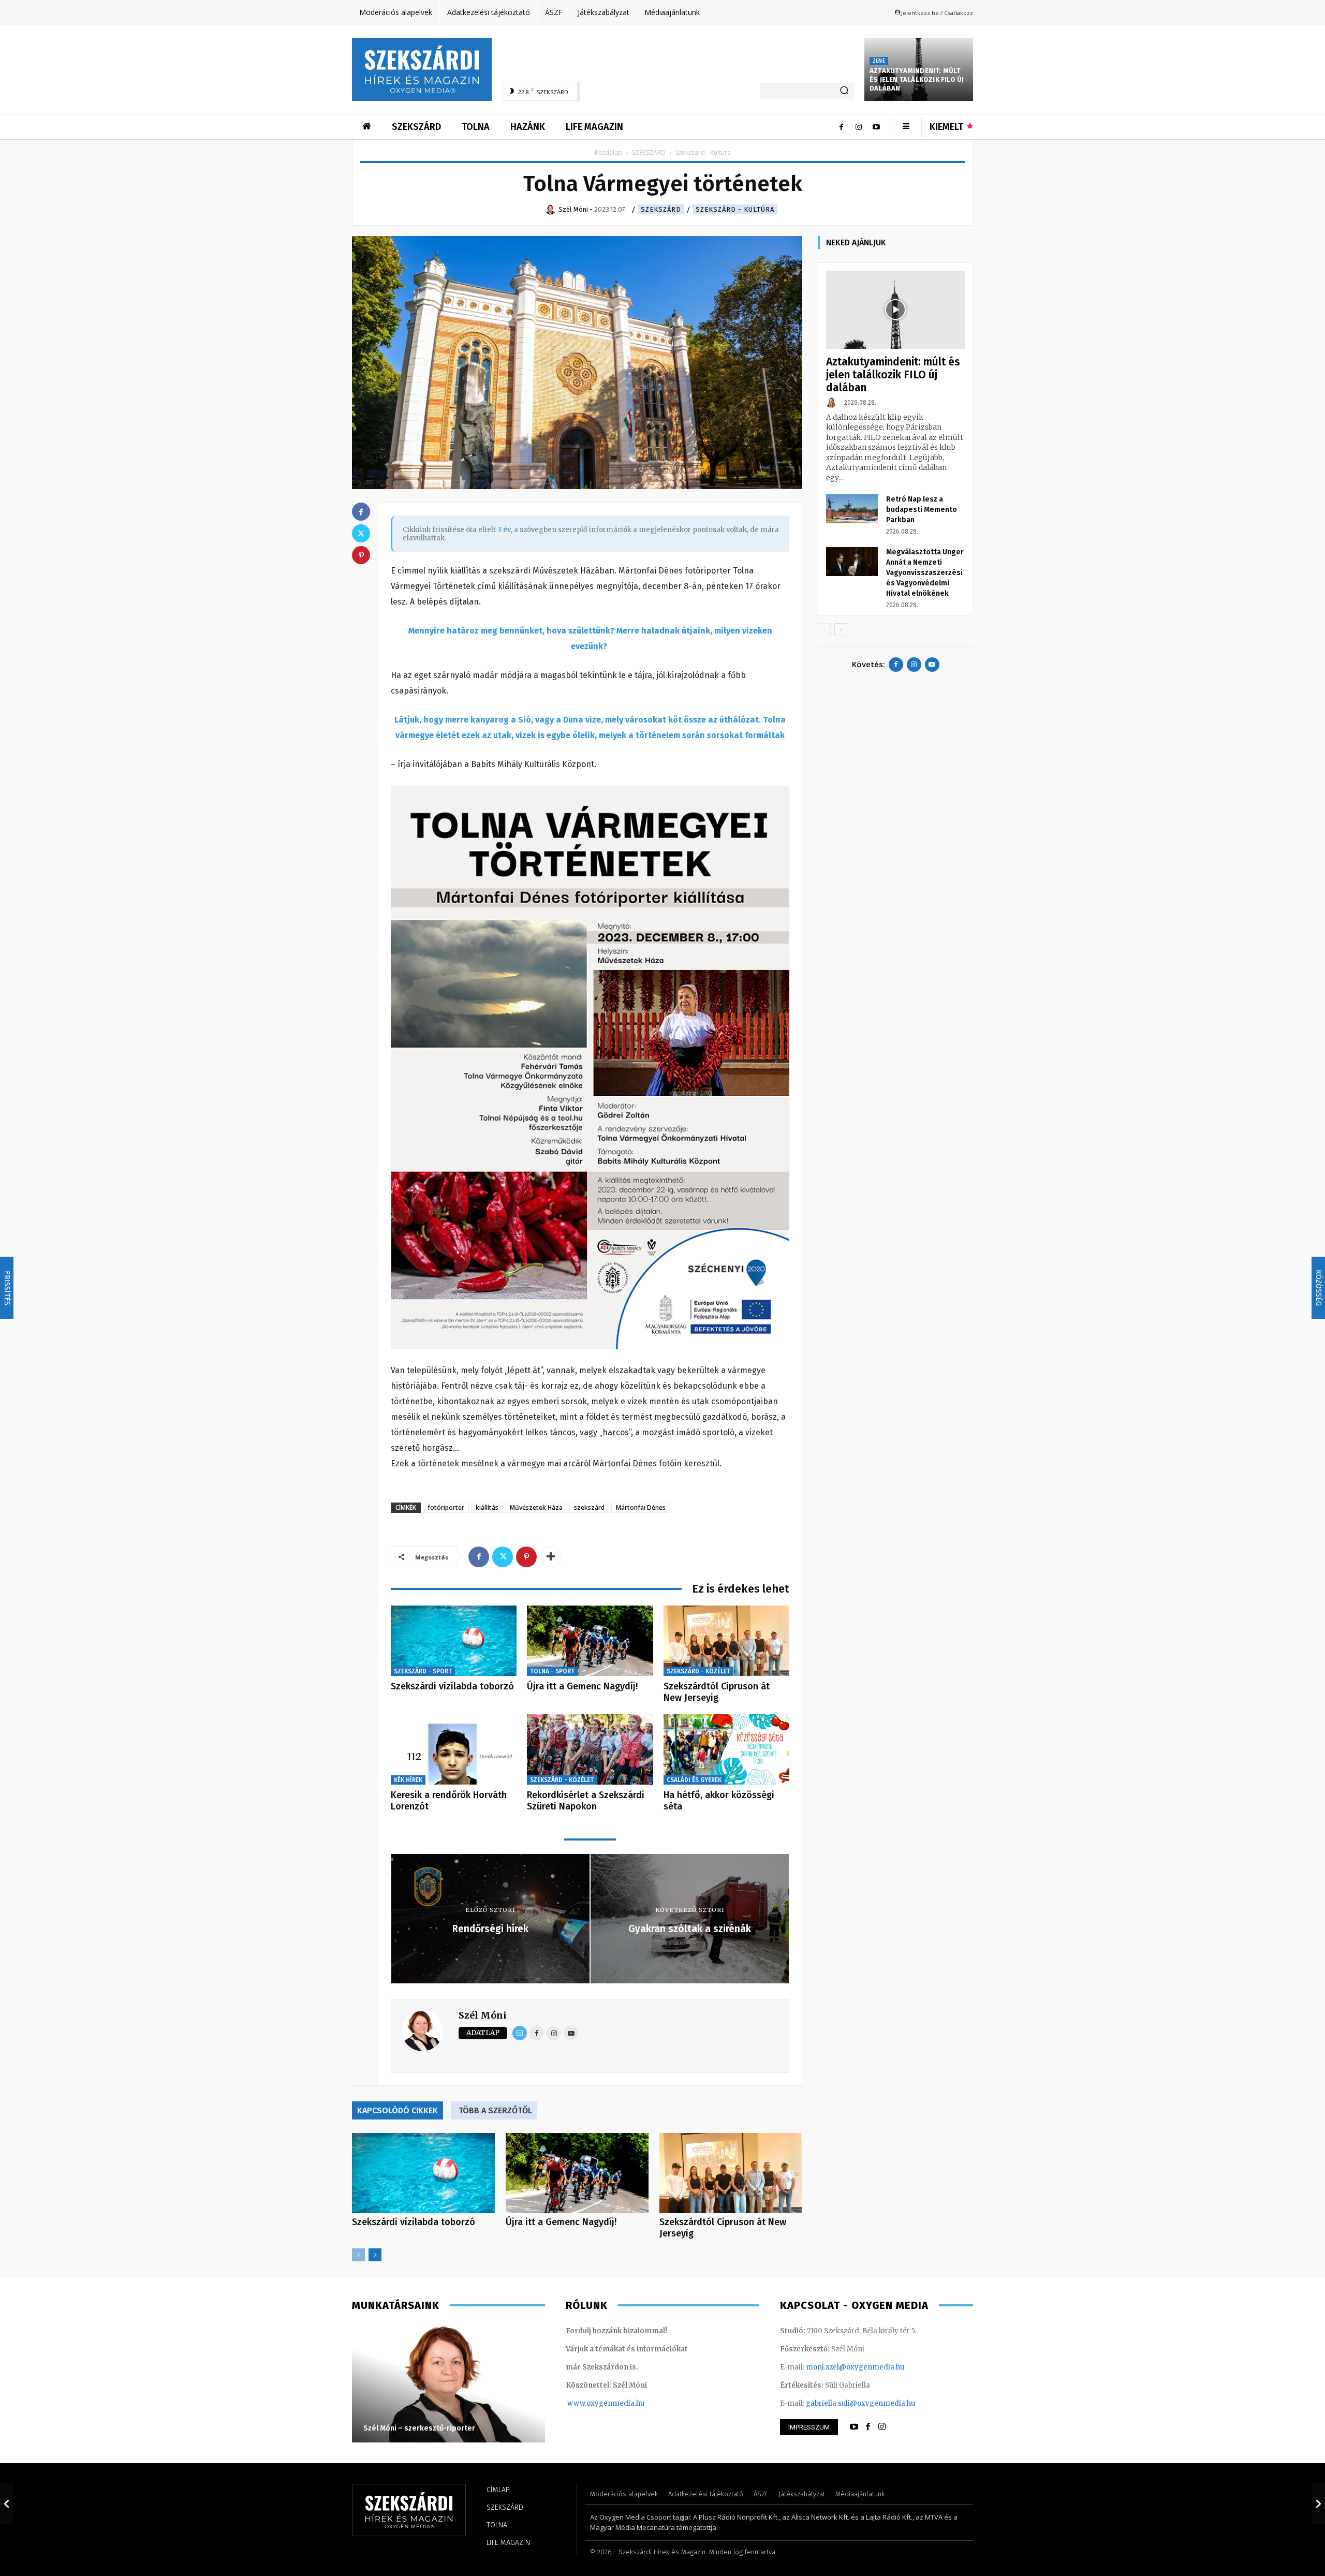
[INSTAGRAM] (882, 2427)
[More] (551, 1557)
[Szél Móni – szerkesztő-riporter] (448, 2383)
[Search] (844, 91)
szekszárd (589, 1507)
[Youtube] (876, 127)
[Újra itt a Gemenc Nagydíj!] (590, 1641)
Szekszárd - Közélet (698, 1671)
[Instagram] (859, 127)
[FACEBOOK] (868, 2427)
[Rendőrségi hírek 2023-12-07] (7, 2504)
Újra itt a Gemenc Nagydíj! (582, 1686)
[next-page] (375, 2255)
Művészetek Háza (536, 1507)
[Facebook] (841, 127)
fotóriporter (446, 1507)
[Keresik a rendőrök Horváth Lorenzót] (454, 1750)
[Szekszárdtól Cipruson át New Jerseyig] (726, 1641)
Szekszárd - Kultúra (735, 209)
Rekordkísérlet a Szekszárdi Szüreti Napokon (586, 1801)
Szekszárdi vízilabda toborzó (452, 1686)
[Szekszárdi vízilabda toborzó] (454, 1641)
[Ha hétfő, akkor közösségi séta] (726, 1750)
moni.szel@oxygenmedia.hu (855, 2367)
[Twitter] (503, 1557)
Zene (879, 61)
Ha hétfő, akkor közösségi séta (719, 1801)
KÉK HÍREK (408, 1780)
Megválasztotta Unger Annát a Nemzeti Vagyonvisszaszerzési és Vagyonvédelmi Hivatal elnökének (925, 573)
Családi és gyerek (694, 1780)
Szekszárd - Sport (423, 1671)
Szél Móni (483, 2015)
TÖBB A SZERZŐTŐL (495, 2110)
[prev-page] (358, 2255)
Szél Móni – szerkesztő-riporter (419, 2428)
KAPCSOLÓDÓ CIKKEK (397, 2110)
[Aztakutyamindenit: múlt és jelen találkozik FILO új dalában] (895, 310)
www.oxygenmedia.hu (606, 2403)
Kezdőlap (608, 152)
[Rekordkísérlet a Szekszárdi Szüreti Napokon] (590, 1750)
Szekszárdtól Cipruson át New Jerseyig (717, 1692)
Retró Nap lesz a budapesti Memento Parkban (922, 510)
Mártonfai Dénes (641, 1507)
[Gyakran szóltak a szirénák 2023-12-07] (1318, 2504)
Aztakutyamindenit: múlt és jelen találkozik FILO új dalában (917, 79)
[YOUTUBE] (854, 2427)
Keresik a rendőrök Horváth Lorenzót (449, 1801)
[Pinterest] (526, 1557)
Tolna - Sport (552, 1671)
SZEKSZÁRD (649, 152)
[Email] (520, 2033)
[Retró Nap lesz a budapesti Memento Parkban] (852, 509)
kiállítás (487, 1507)
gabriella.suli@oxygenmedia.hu (860, 2403)
